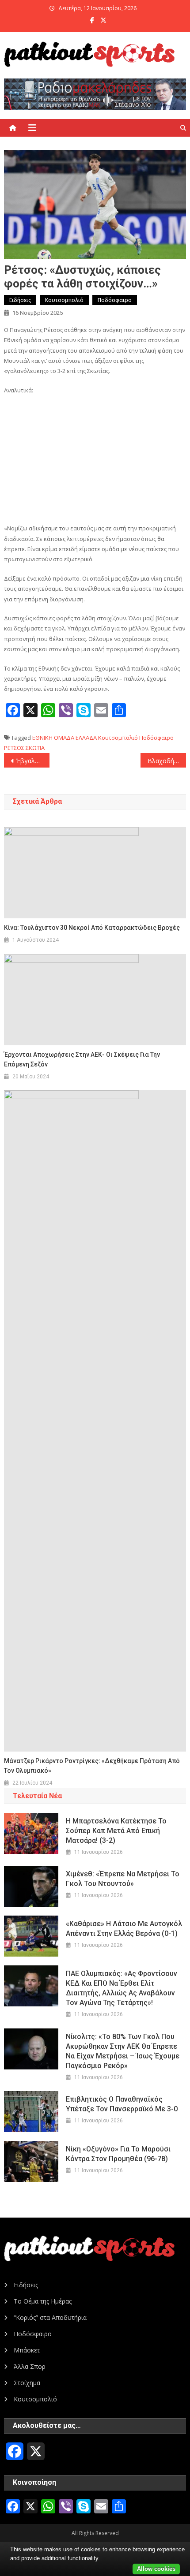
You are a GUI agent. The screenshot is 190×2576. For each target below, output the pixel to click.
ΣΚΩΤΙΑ (35, 748)
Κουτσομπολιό (64, 300)
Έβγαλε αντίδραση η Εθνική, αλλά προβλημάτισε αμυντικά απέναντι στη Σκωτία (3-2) (33, 761)
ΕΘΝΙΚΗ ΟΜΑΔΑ (53, 738)
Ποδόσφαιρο (115, 300)
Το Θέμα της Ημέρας (43, 2301)
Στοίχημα (27, 2383)
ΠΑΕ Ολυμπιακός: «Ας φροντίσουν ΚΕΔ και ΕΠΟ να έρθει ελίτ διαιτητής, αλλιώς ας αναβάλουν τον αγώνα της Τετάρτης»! (122, 1988)
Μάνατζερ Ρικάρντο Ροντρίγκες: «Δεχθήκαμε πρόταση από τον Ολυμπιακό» (92, 1766)
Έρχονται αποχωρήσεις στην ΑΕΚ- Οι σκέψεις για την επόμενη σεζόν (82, 1059)
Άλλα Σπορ (30, 2366)
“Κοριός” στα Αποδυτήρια (50, 2317)
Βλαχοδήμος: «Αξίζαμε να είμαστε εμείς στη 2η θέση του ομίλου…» (167, 761)
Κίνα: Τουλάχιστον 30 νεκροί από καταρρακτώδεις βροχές (92, 928)
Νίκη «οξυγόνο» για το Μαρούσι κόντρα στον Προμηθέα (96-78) (118, 2154)
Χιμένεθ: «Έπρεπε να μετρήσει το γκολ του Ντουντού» (123, 1879)
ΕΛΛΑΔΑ (86, 738)
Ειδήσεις (20, 300)
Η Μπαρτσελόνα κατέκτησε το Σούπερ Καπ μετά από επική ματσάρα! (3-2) (116, 1831)
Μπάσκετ (27, 2350)
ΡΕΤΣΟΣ (14, 748)
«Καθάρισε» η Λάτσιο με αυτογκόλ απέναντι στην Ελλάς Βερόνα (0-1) (124, 1929)
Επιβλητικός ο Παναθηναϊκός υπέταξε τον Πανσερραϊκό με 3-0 (122, 2104)
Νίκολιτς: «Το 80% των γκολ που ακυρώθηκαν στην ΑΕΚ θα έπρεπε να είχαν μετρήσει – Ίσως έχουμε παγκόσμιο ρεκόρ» (123, 2051)
